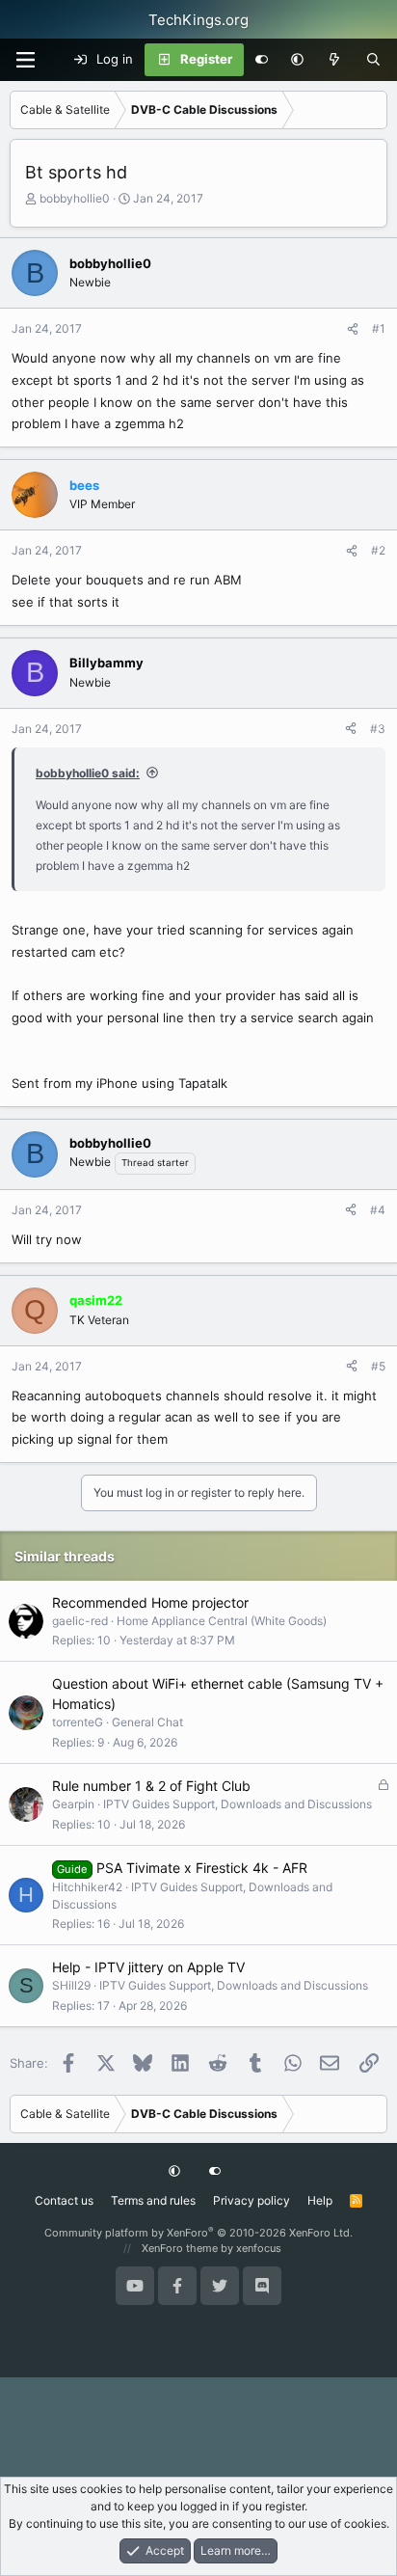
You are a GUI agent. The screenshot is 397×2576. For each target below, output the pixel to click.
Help (320, 2200)
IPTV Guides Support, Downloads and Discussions (238, 1804)
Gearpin (73, 1804)
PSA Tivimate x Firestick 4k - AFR (202, 1868)
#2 (378, 550)
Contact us (64, 2200)
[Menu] (25, 60)
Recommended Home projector (150, 1602)
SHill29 (71, 1985)
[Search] (373, 60)
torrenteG (78, 1722)
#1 (379, 328)
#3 (378, 729)
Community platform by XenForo (198, 2233)
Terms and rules (153, 2200)
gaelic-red (80, 1621)
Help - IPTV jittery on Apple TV (148, 1967)
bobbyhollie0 (75, 198)
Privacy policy (251, 2200)
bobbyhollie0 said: (88, 773)
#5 (378, 1366)
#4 (378, 1210)
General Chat (147, 1722)
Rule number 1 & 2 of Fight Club (151, 1786)
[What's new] (335, 60)
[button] (297, 60)
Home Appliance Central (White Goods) (222, 1621)
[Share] (353, 329)
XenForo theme (180, 2248)
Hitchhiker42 (87, 1887)
